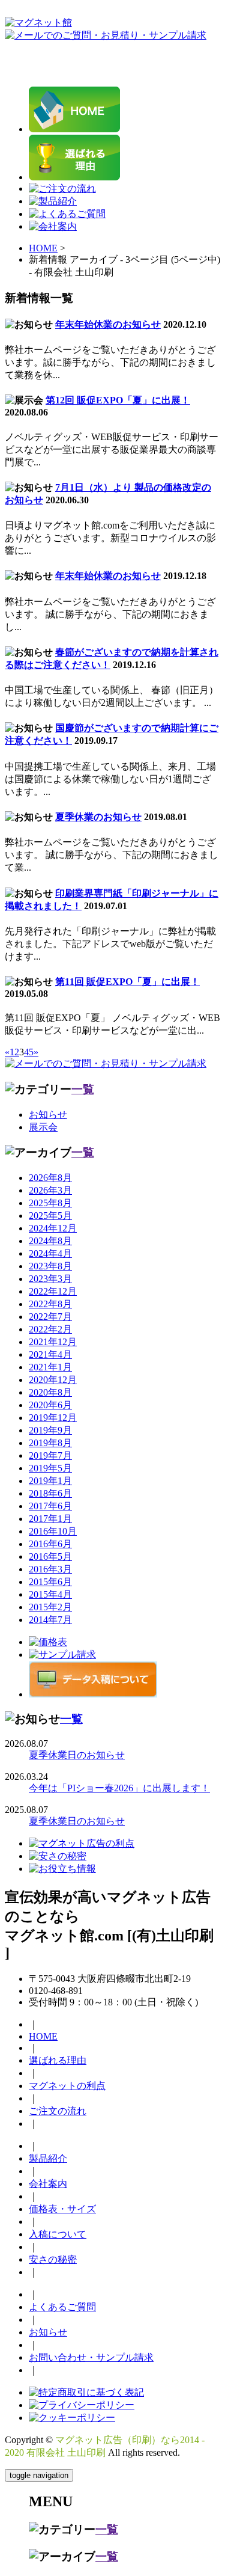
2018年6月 (50, 1493)
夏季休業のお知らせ (98, 817)
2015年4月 (50, 1594)
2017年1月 (50, 1519)
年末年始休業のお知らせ (108, 324)
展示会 (43, 1127)
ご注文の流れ (58, 2111)
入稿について (58, 2234)
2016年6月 (50, 1544)
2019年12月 (53, 1418)
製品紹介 (48, 2158)
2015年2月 (50, 1607)
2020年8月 (50, 1392)
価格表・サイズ (62, 2209)
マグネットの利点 (67, 2086)
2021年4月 (50, 1354)
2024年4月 (50, 1253)
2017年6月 (50, 1506)
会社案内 (48, 2184)
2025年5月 (50, 1216)
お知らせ (48, 1115)
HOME (43, 248)
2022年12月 (53, 1291)
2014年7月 (50, 1620)
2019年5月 (50, 1468)
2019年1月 (50, 1481)
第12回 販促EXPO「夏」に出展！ (118, 400)
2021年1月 (50, 1367)
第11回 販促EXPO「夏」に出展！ (127, 982)
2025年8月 (50, 1203)
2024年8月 (50, 1241)
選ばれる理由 (58, 2060)
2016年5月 (50, 1556)
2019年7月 (50, 1455)
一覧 (83, 1089)
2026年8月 (50, 1178)
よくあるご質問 (62, 2307)
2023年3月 (50, 1279)
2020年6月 (50, 1405)
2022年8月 (50, 1304)
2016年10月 (53, 1531)
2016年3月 (50, 1569)
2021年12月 (53, 1342)
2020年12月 (53, 1380)
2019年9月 (50, 1430)
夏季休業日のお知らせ (77, 1755)
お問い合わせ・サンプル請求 (91, 2357)
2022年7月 (50, 1317)
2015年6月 (50, 1582)
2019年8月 (50, 1443)
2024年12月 (53, 1228)
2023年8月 (50, 1266)
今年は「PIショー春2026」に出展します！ (119, 1788)
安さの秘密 (53, 2259)
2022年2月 (50, 1329)
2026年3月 (50, 1190)
